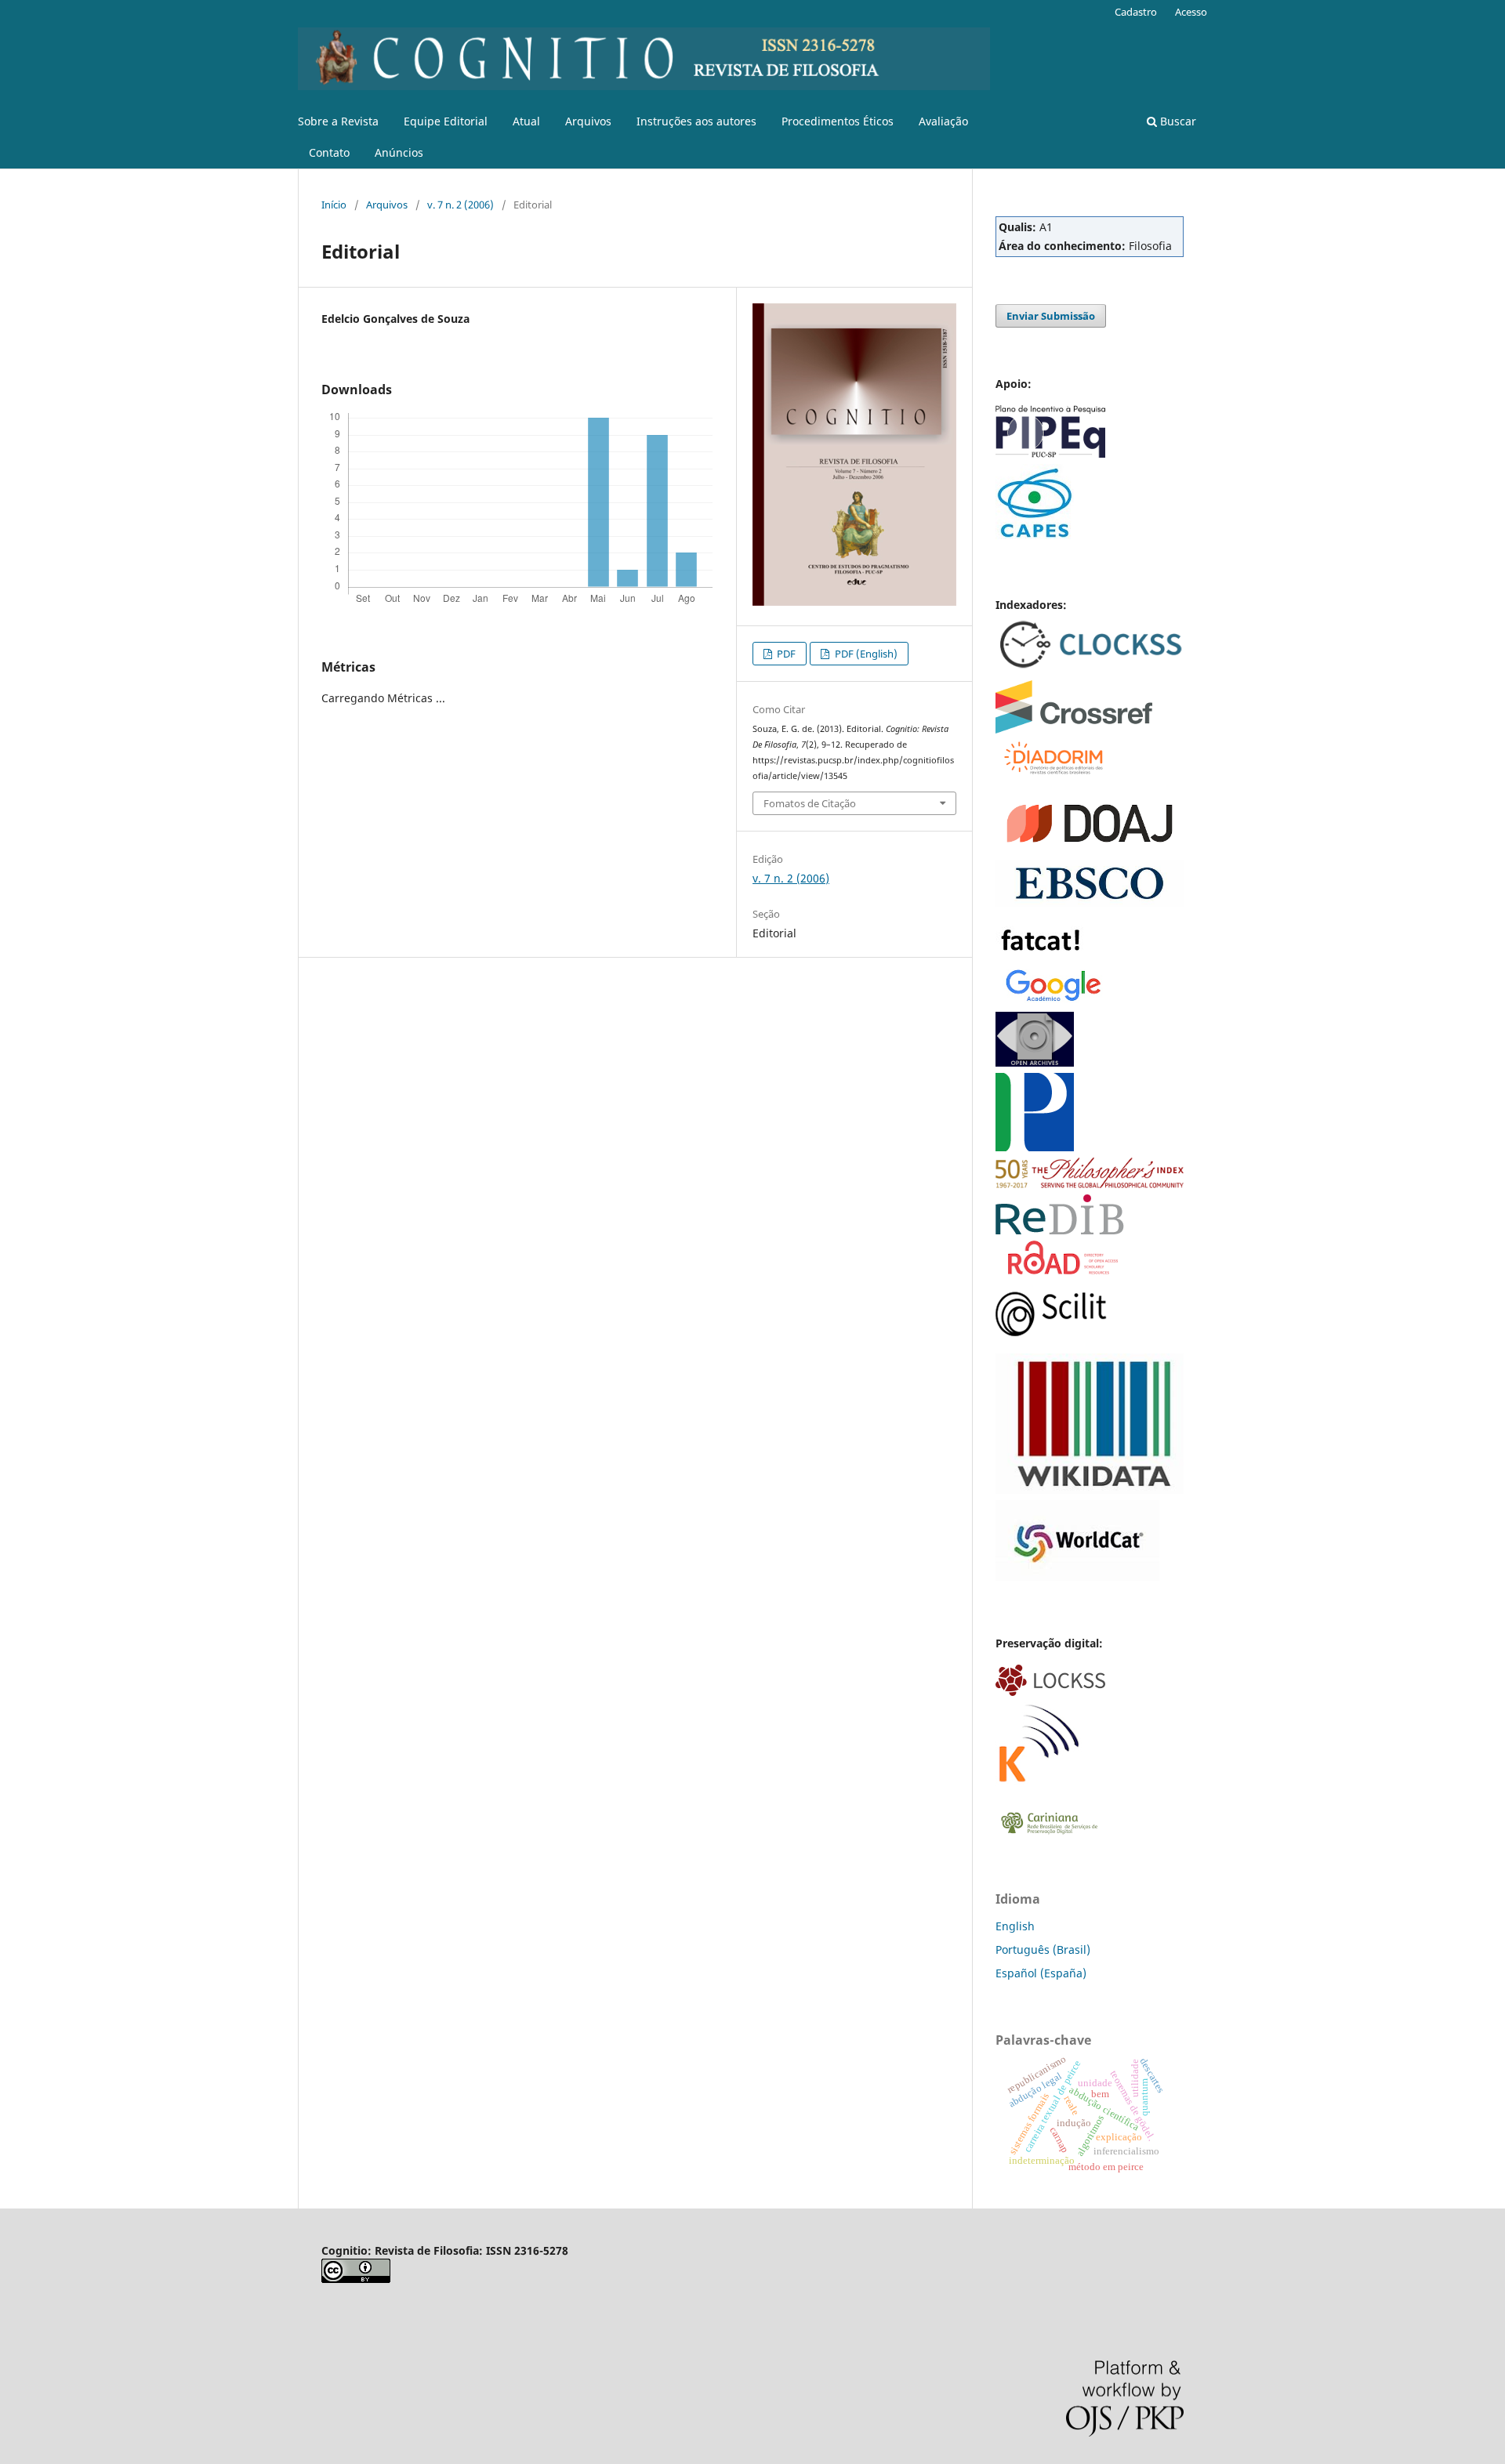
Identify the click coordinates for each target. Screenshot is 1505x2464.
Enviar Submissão (1051, 316)
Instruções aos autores (696, 121)
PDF (785, 654)
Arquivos (588, 121)
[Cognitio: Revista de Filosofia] (1051, 1332)
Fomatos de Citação (810, 803)
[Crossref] (1074, 729)
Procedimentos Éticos (838, 121)
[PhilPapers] (1035, 1147)
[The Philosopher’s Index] (1090, 1184)
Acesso (1191, 12)
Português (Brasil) (1043, 1949)
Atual (526, 121)
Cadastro (1136, 12)
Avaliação (943, 121)
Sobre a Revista (338, 121)
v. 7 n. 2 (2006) (461, 205)
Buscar (1177, 121)
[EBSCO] (1090, 902)
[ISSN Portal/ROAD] (1063, 1270)
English (1015, 1926)
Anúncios (399, 152)
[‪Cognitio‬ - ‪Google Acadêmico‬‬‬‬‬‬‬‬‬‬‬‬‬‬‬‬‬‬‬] (1054, 1001)
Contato (329, 152)
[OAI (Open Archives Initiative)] (1035, 1062)
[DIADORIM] (1052, 772)
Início (334, 205)
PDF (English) (865, 654)
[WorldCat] (1077, 1576)
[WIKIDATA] (1090, 1489)
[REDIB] (1060, 1230)
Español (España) (1041, 1973)
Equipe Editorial (446, 121)
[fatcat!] (1042, 955)
